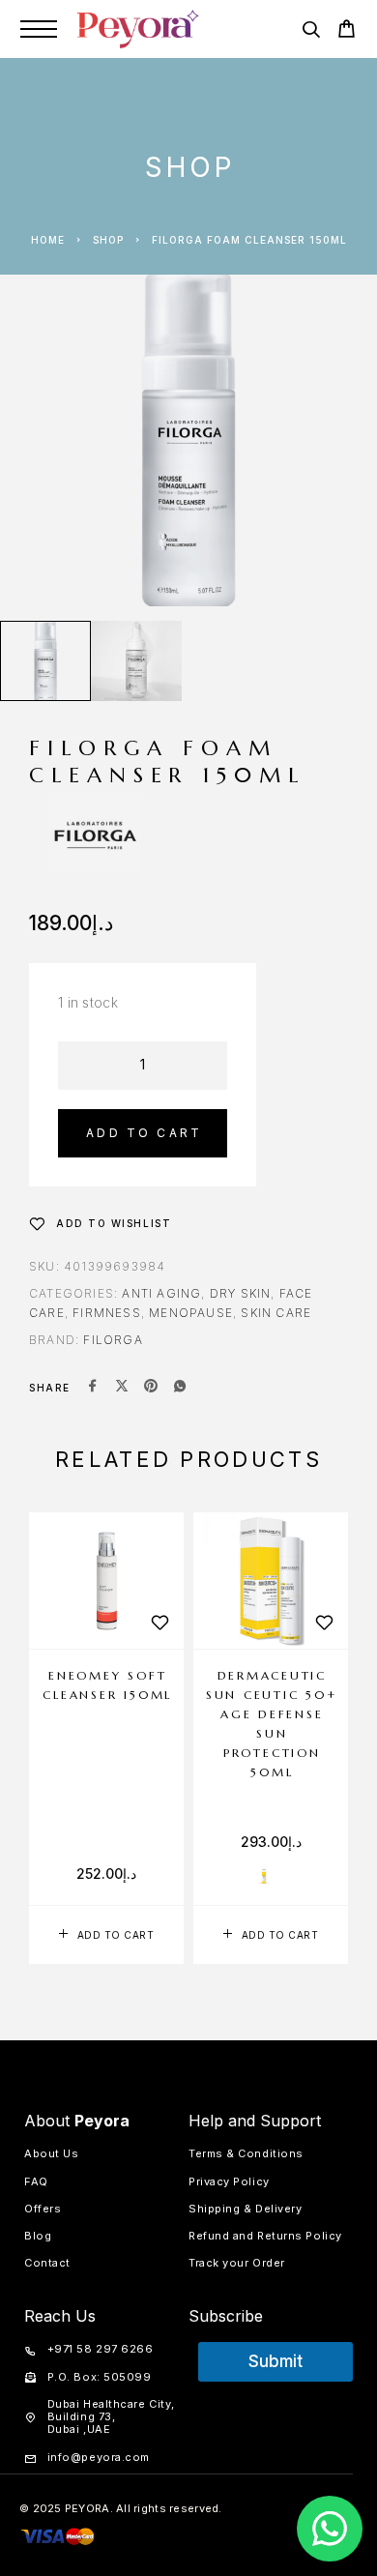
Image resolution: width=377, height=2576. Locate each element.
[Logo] (138, 29)
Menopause (191, 1313)
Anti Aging (161, 1293)
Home (48, 240)
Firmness (107, 1313)
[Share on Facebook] (93, 1388)
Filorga (113, 1340)
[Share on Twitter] (122, 1388)
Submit (275, 2361)
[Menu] (39, 29)
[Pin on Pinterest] (151, 1388)
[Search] (311, 32)
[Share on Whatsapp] (180, 1388)
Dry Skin (241, 1293)
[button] (106, 1935)
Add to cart (144, 1133)
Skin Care (276, 1313)
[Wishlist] (159, 1622)
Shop (108, 240)
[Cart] (347, 31)
